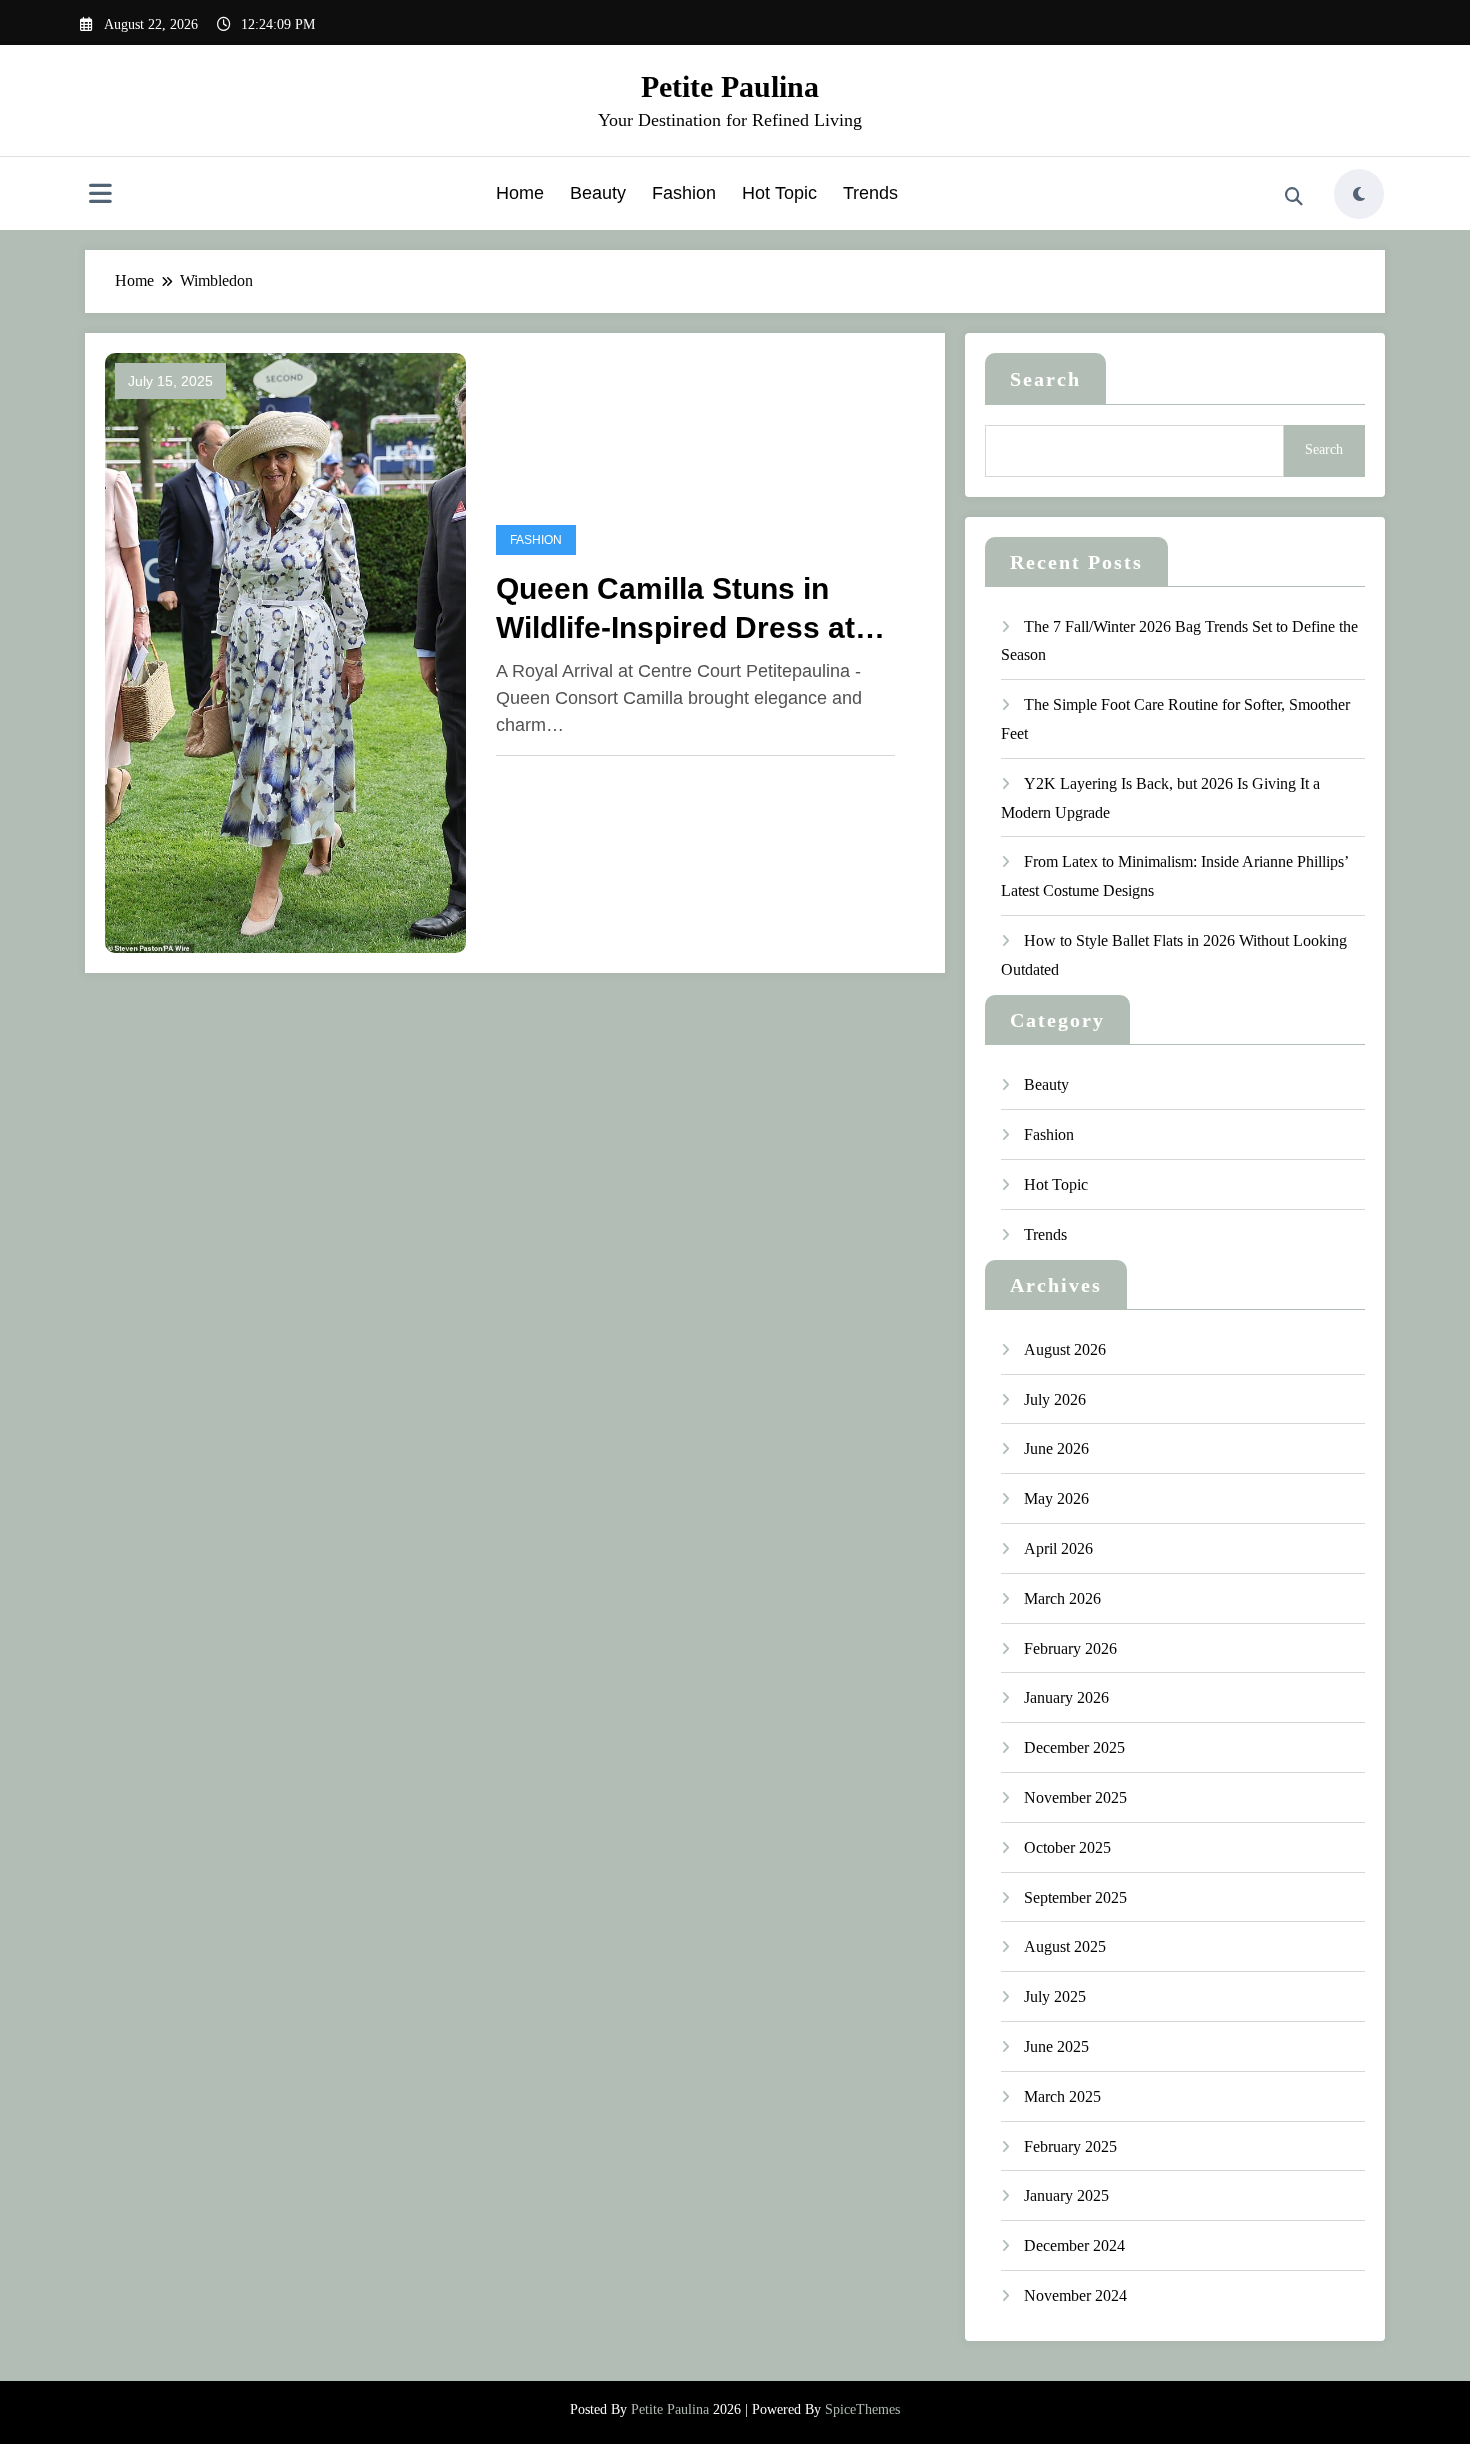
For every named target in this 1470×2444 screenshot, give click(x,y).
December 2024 (1074, 2245)
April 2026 (1058, 1548)
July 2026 (1055, 1399)
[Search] (1294, 197)
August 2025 (1065, 1946)
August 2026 (1065, 1349)
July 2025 (1055, 1996)
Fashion (684, 193)
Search (1045, 379)
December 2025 (1074, 1747)
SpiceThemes (862, 2409)
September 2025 (1075, 1897)
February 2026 (1070, 1648)
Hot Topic (779, 193)
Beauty (598, 193)
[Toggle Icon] (100, 196)
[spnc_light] (1359, 194)
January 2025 (1066, 2195)
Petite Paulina (730, 86)
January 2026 (1066, 1697)
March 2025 (1062, 2096)
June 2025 (1056, 2046)
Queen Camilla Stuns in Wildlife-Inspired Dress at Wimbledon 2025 (675, 609)
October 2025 (1067, 1847)
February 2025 (1070, 2146)
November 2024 (1075, 2295)
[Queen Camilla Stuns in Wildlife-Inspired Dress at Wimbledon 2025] (285, 650)
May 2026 (1056, 1498)
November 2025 (1075, 1797)
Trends (870, 193)
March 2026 (1062, 1598)
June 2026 (1056, 1448)
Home (520, 193)
